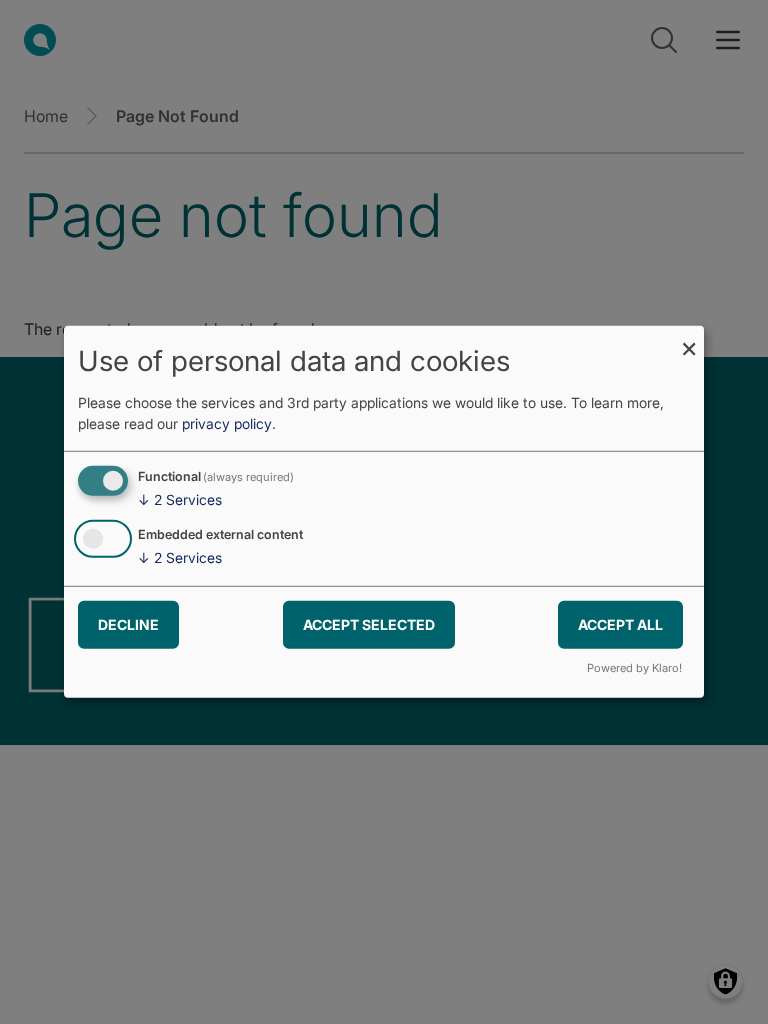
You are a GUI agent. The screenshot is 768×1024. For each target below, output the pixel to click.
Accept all (620, 623)
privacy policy (227, 423)
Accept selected (369, 623)
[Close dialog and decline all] (689, 338)
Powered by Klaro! (634, 668)
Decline (128, 623)
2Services (180, 499)
